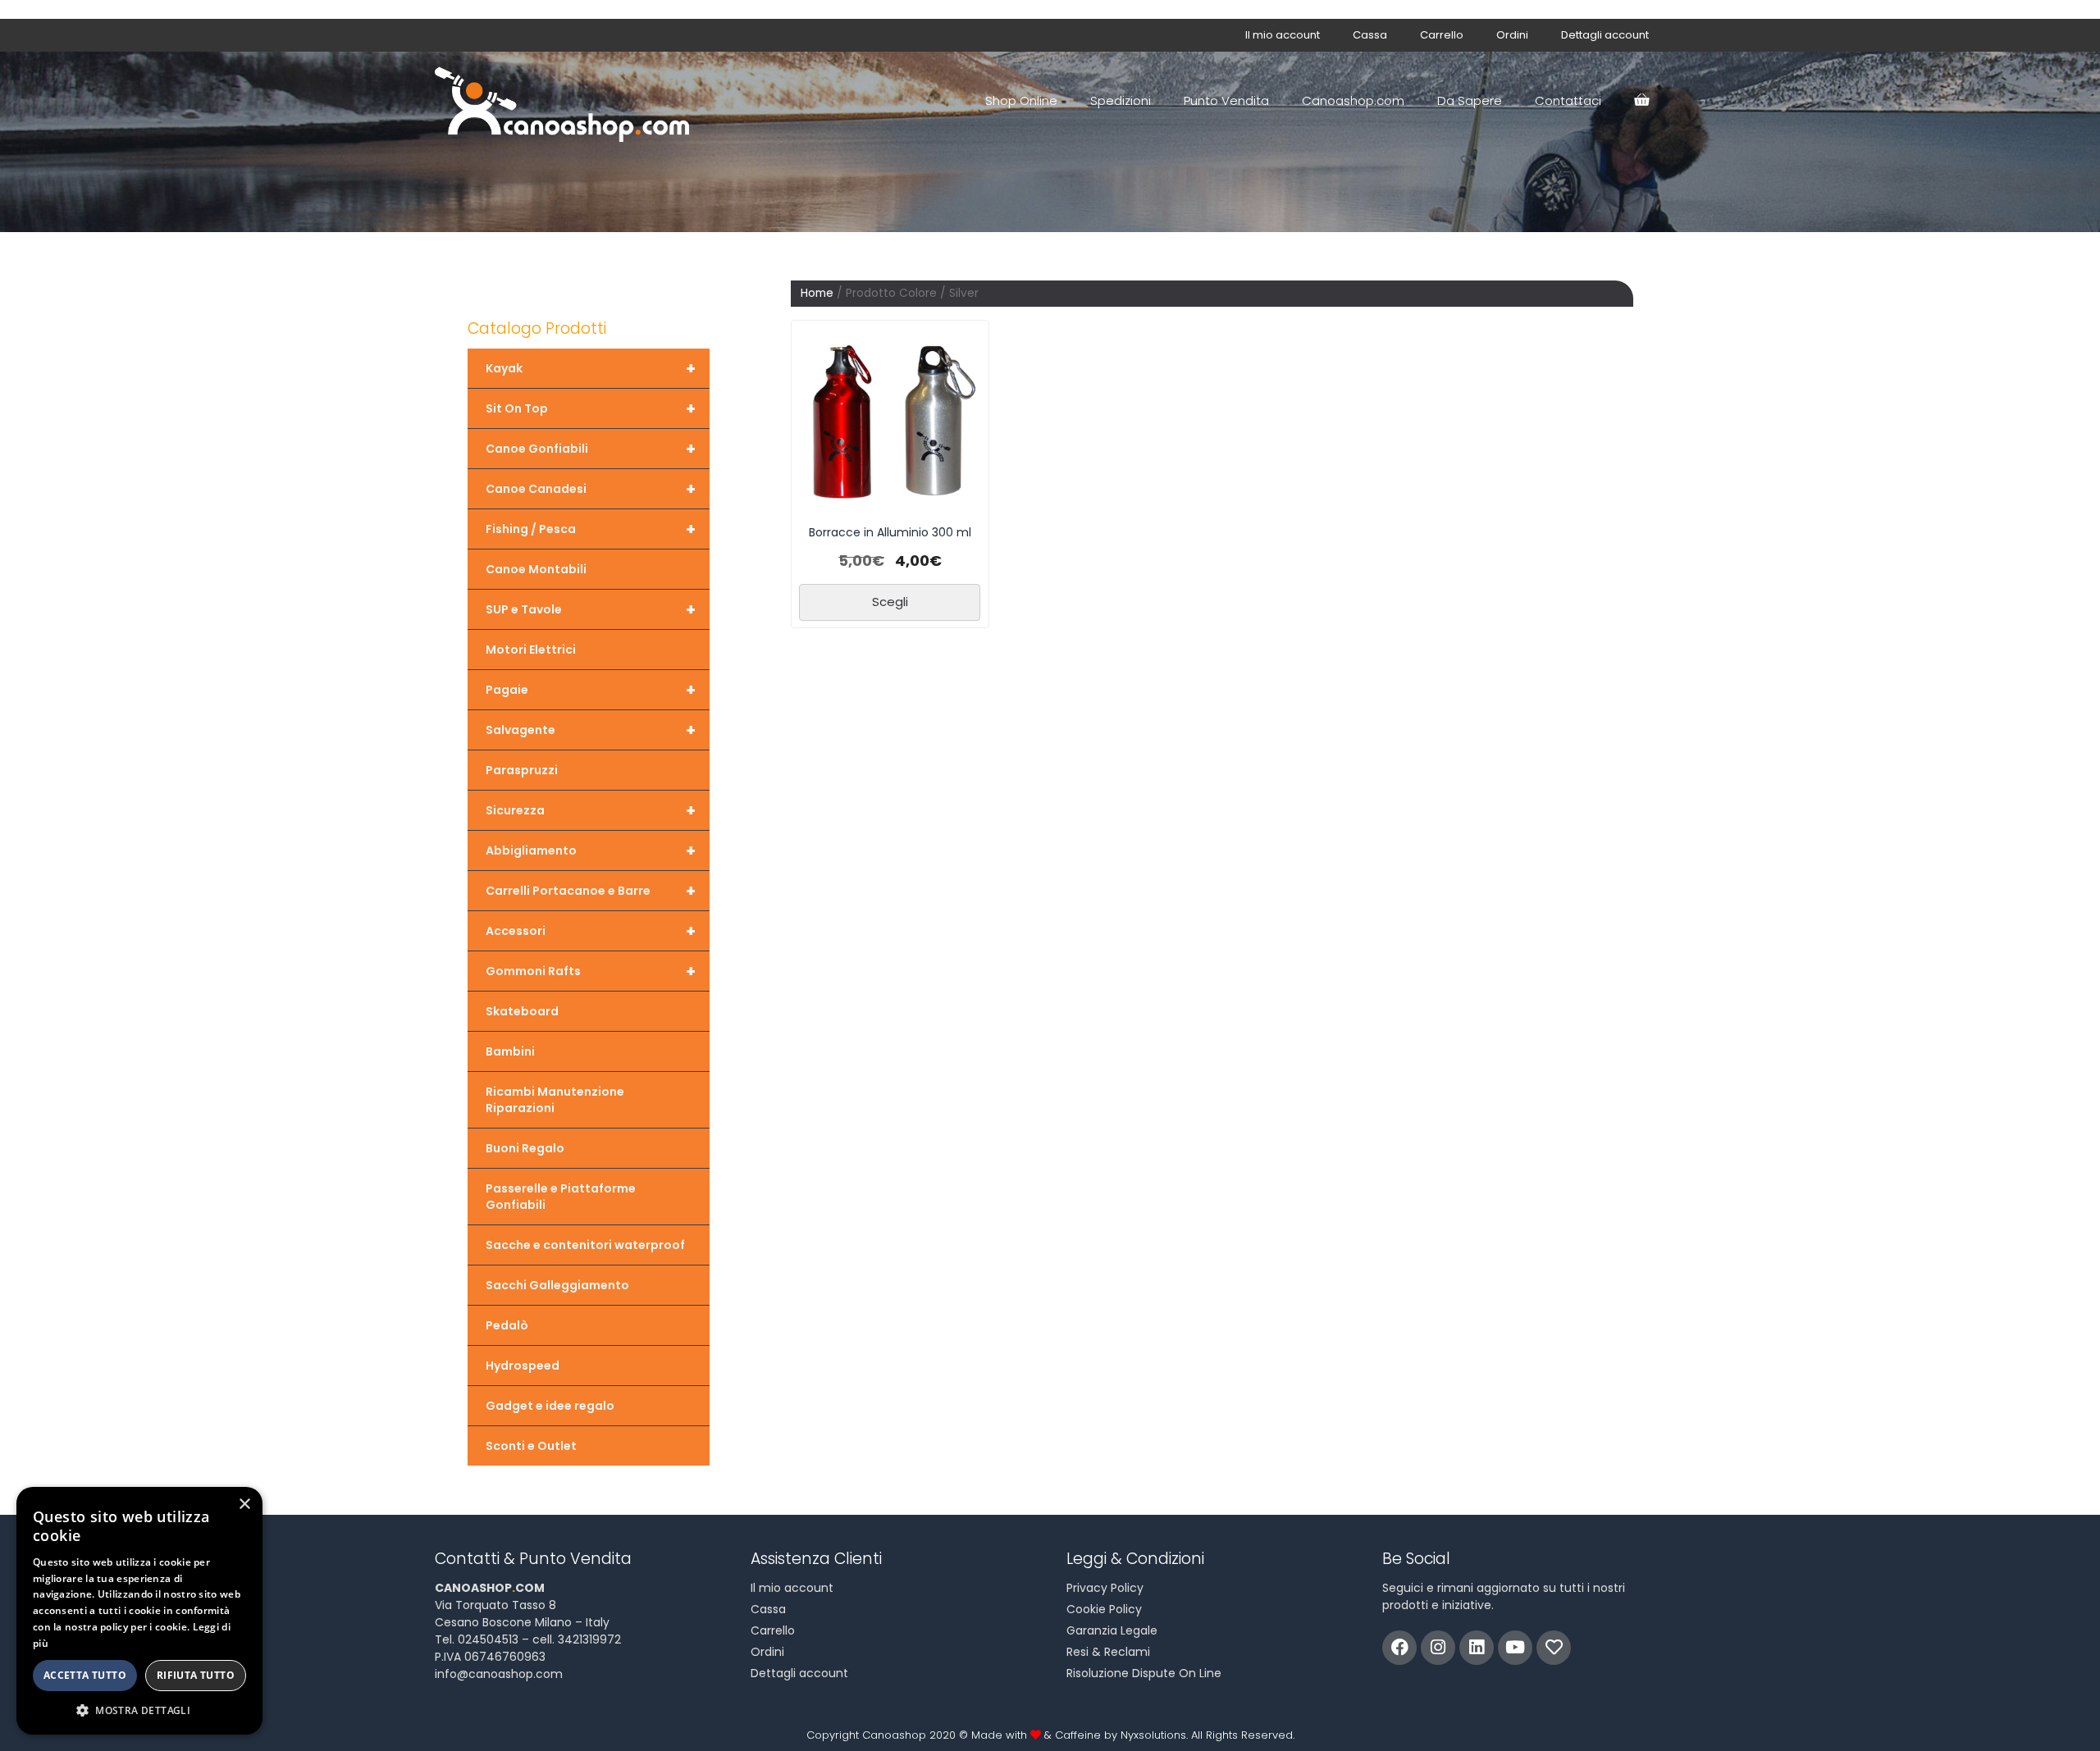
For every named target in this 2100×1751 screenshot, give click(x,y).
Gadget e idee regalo (550, 1406)
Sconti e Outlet (531, 1446)
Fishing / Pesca (591, 529)
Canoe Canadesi (591, 489)
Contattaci (1568, 100)
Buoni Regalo (525, 1148)
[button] (139, 1710)
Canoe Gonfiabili (591, 449)
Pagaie (591, 690)
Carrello (1442, 35)
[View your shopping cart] (1641, 101)
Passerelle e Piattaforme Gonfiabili (561, 1197)
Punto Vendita (1226, 100)
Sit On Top (591, 408)
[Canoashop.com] (566, 101)
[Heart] (1554, 1648)
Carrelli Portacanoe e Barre (591, 891)
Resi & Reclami (1108, 1652)
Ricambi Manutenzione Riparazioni (555, 1100)
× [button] (244, 1505)
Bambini (510, 1051)
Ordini (1512, 35)
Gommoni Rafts (591, 971)
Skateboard (522, 1011)
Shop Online (1021, 100)
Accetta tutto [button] (85, 1675)
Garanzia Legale (1112, 1630)
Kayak (591, 368)
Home (817, 293)
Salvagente (591, 730)
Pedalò (507, 1325)
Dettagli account (1605, 35)
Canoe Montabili (536, 569)
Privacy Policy (1105, 1588)
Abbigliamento (591, 850)
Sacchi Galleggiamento (557, 1285)
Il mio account (1283, 35)
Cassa (1370, 35)
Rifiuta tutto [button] (196, 1675)
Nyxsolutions (1153, 1735)
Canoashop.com (1353, 100)
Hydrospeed (523, 1366)
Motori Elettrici (531, 650)
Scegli (890, 602)
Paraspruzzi (522, 770)
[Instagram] (1438, 1648)
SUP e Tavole (591, 609)
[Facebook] (1399, 1648)
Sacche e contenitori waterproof (585, 1245)
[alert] (139, 1611)
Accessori (591, 931)
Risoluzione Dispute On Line (1144, 1673)
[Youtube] (1515, 1648)
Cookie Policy (1104, 1609)
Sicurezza (591, 810)
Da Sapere (1470, 100)
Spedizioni (1121, 100)
